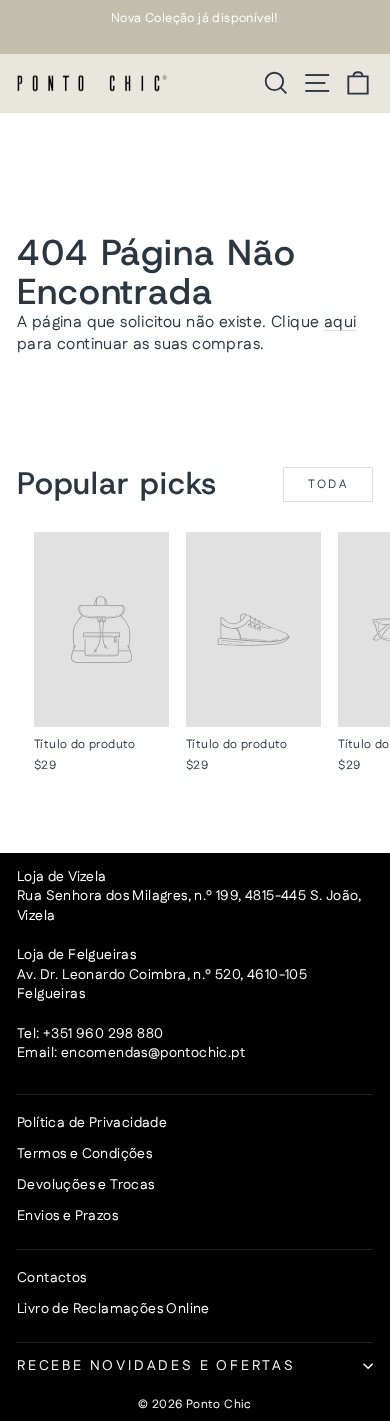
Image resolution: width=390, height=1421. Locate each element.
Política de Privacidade (92, 1123)
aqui (340, 322)
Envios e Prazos (67, 1216)
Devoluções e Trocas (86, 1185)
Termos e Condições (84, 1154)
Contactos (52, 1278)
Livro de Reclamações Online (113, 1309)
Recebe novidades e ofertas (156, 1366)
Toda (328, 484)
